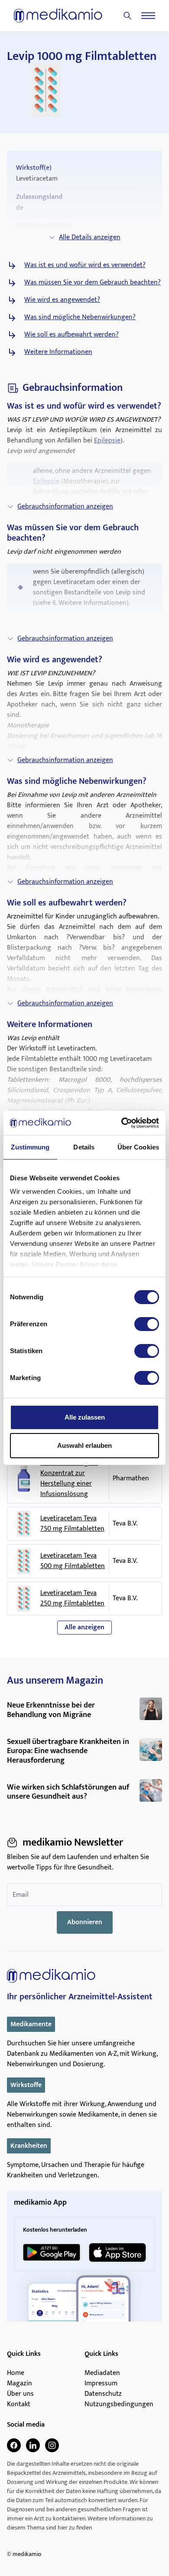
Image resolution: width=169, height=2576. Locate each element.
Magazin (19, 2384)
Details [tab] (84, 1147)
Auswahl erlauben (84, 1445)
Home (16, 2373)
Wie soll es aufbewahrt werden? (71, 335)
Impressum (101, 2384)
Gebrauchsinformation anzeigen (65, 507)
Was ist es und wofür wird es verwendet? (85, 265)
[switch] (147, 1324)
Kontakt (19, 2404)
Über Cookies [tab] (138, 1147)
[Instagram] (52, 2445)
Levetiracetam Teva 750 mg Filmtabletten (72, 1524)
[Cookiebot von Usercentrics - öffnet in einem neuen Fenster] (122, 1123)
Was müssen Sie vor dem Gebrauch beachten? (93, 283)
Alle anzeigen (84, 1627)
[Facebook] (14, 2445)
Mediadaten (102, 2373)
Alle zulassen (85, 1417)
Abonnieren (85, 1922)
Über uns (20, 2394)
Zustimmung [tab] (30, 1147)
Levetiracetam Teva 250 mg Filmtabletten (72, 1598)
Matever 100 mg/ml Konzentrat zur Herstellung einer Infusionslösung (69, 1479)
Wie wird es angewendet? (62, 300)
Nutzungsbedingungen (119, 2404)
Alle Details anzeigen (90, 237)
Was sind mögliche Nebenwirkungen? (80, 317)
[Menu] (148, 16)
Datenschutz (103, 2394)
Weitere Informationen (58, 352)
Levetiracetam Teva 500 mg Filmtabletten (73, 1561)
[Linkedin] (33, 2445)
